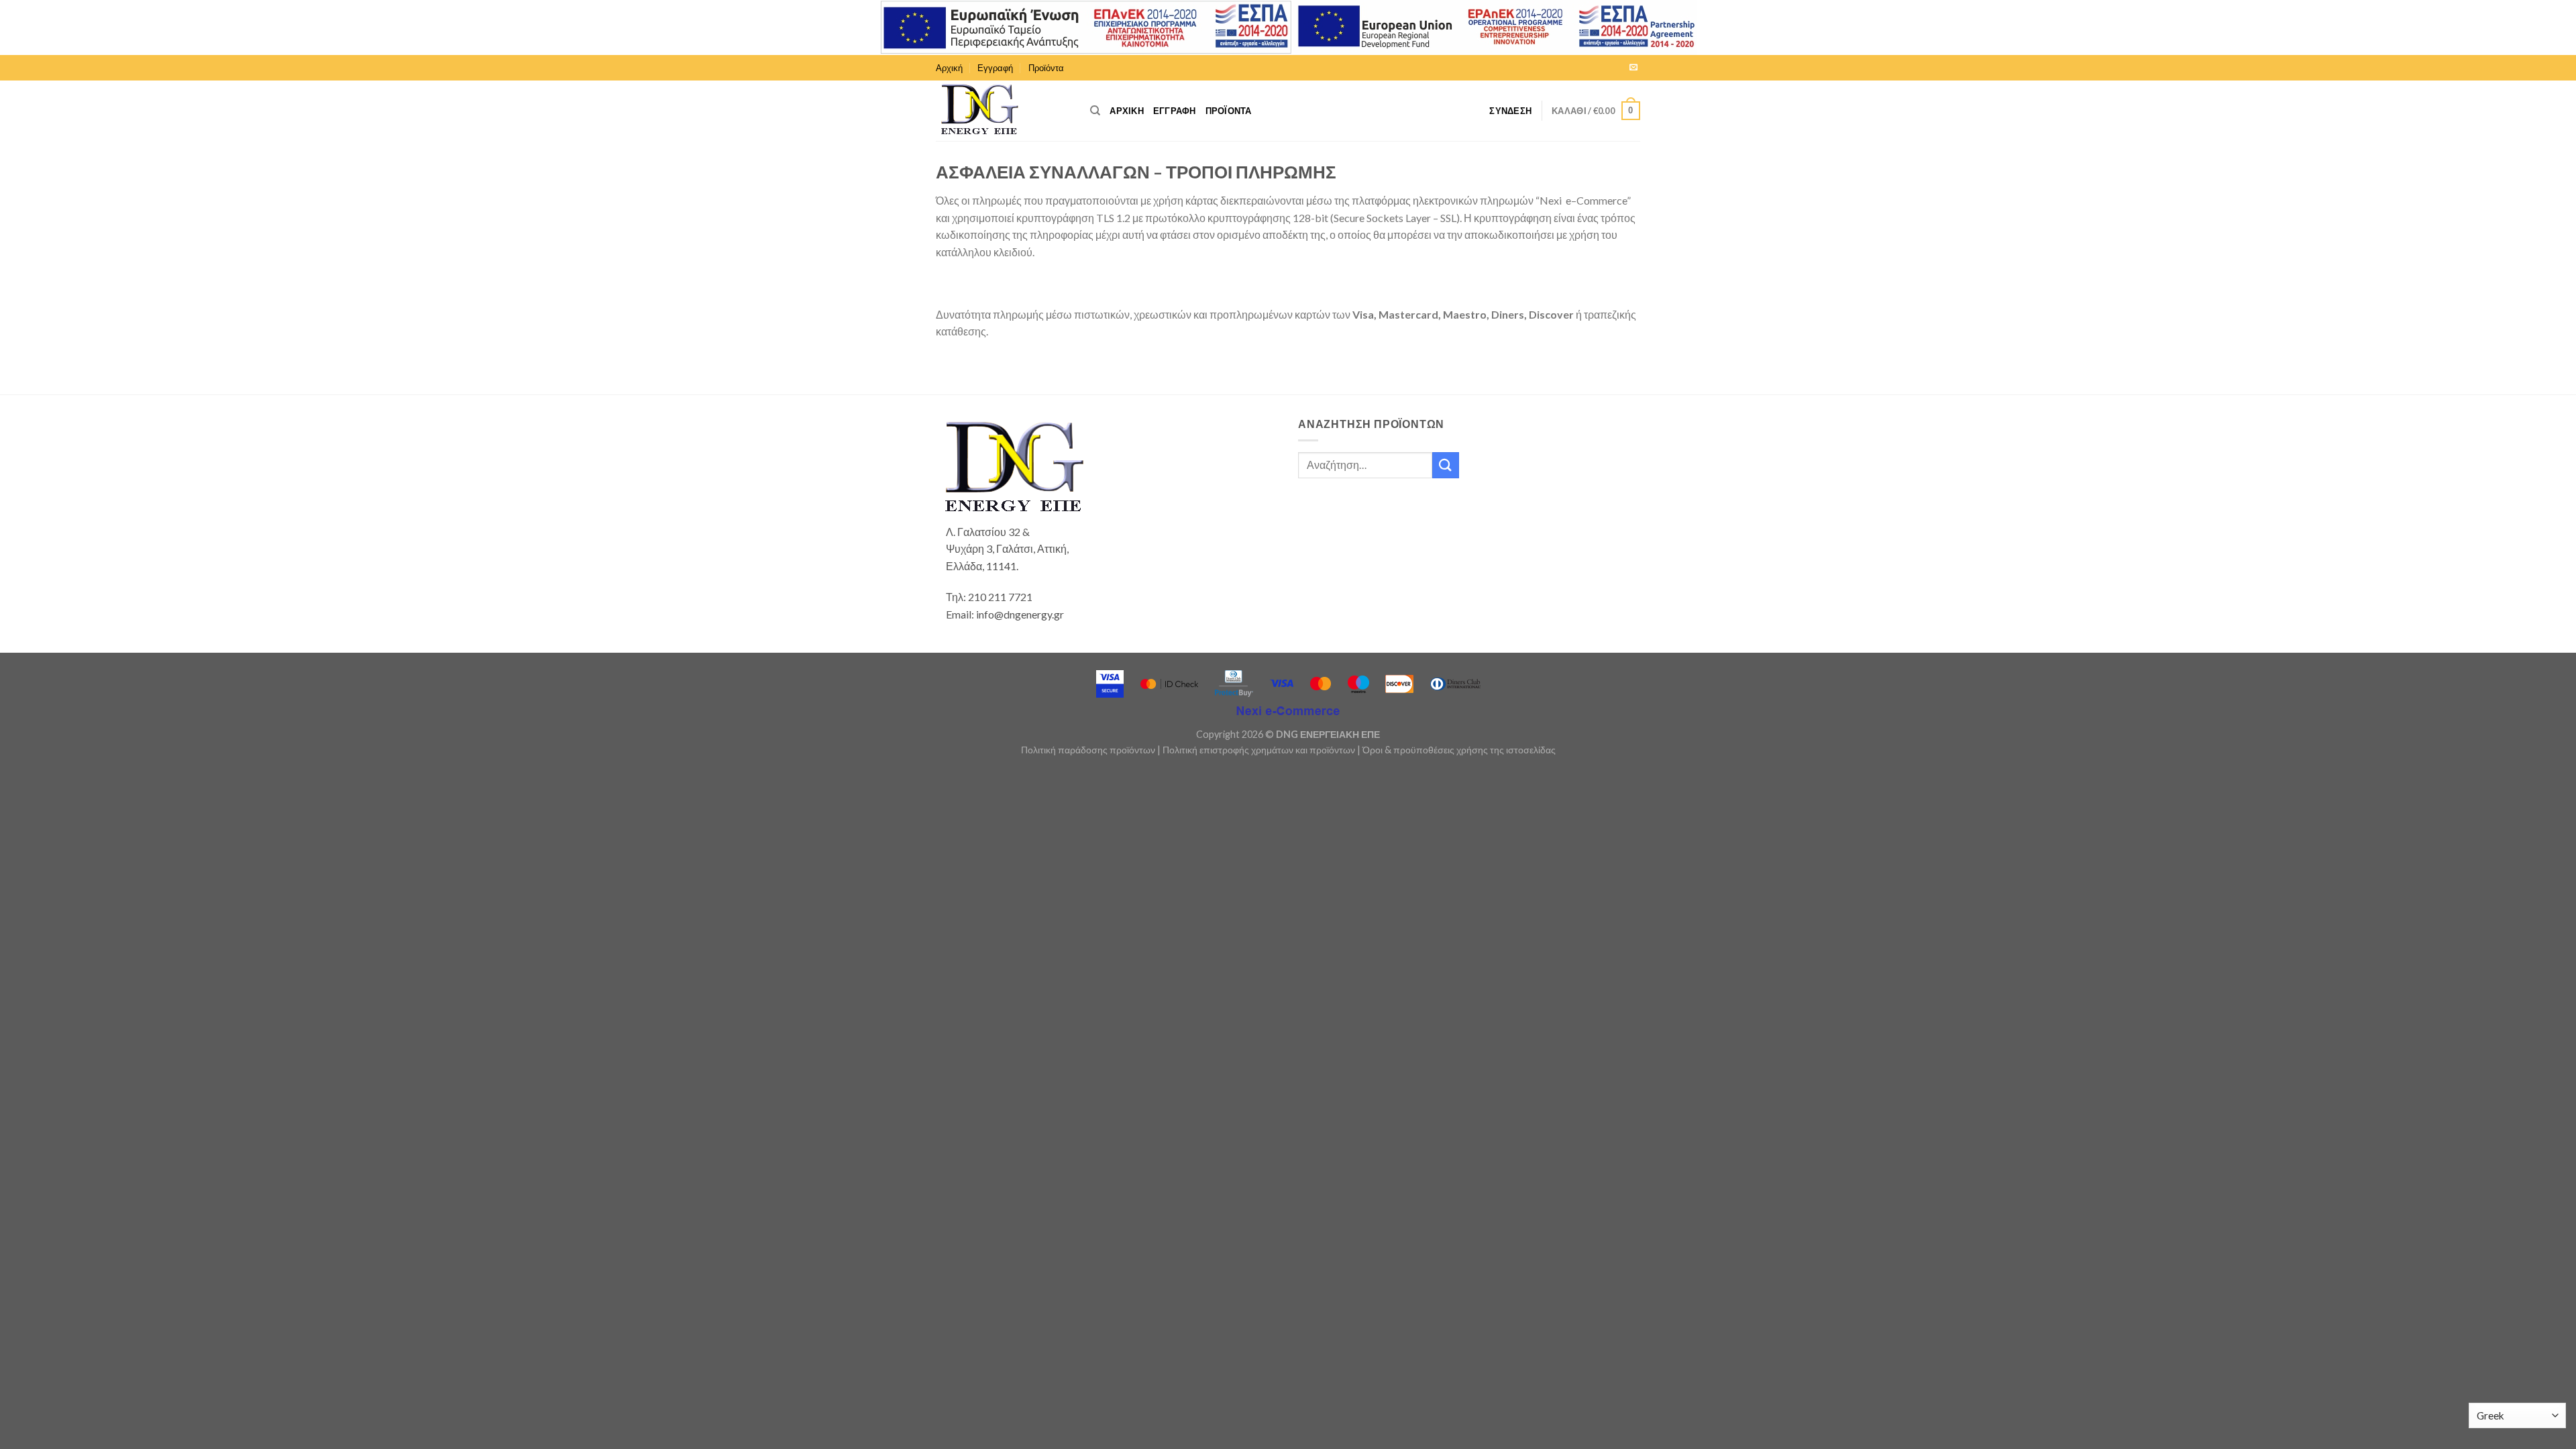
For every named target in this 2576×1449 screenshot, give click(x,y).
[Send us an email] (1633, 68)
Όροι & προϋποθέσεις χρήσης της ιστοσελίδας (1459, 750)
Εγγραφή (995, 68)
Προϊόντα (1046, 68)
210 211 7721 (1000, 597)
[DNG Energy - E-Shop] (1003, 111)
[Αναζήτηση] (1095, 111)
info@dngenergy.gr (1020, 614)
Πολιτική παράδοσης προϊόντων (1088, 750)
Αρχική (949, 68)
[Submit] (1446, 465)
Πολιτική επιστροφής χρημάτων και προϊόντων (1259, 750)
